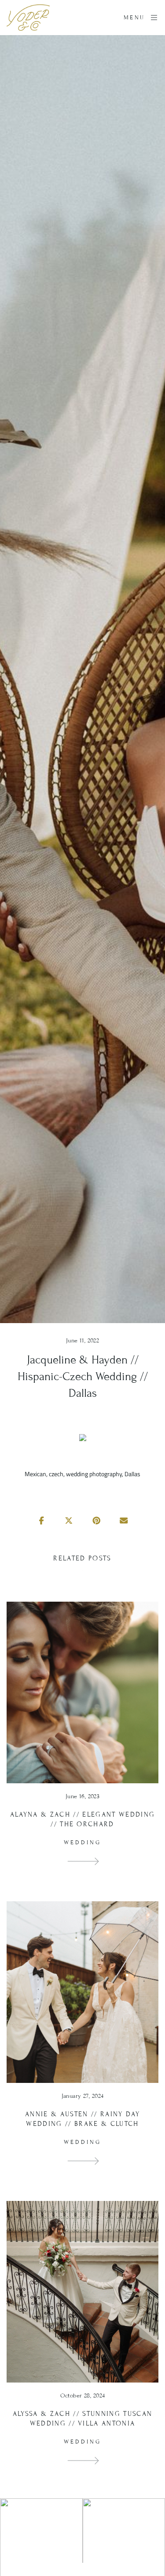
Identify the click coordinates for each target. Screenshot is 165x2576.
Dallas (132, 1474)
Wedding (82, 1843)
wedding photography (94, 1474)
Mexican (35, 1474)
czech (56, 1474)
